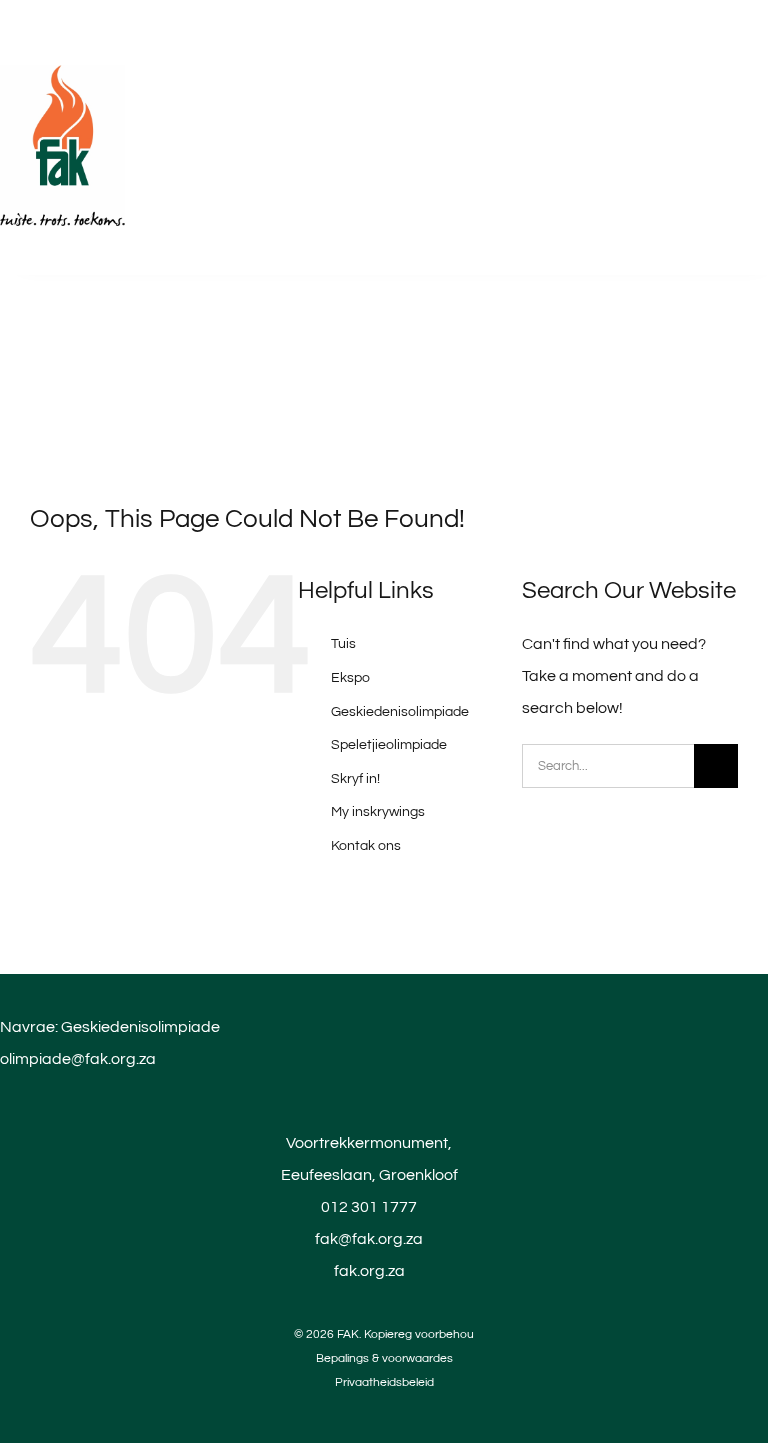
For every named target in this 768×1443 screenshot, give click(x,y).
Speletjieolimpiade (389, 745)
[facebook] (350, 1404)
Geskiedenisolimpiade (400, 712)
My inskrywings (378, 812)
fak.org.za (369, 1271)
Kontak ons (366, 846)
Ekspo (350, 678)
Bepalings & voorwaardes (384, 1358)
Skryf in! (355, 779)
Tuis (343, 644)
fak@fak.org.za (369, 1239)
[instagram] (418, 1404)
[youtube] (384, 1404)
